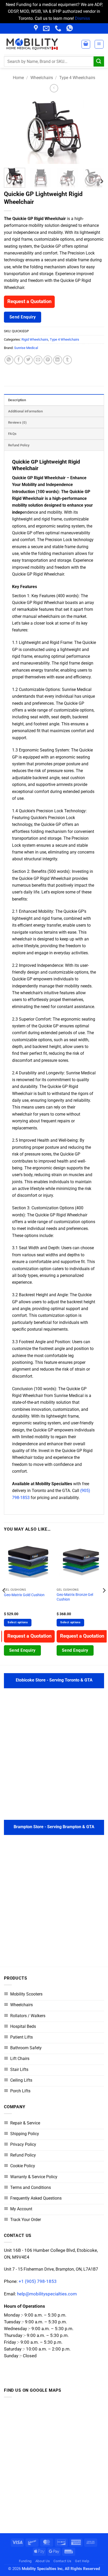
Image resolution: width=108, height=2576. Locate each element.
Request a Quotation (29, 302)
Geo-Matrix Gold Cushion (24, 1595)
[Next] (95, 131)
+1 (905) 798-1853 (38, 2281)
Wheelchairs (42, 78)
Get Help (82, 2561)
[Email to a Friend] (38, 360)
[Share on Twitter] (28, 360)
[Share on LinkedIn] (58, 360)
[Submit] (99, 61)
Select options (18, 1622)
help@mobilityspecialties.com (47, 2294)
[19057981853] (70, 28)
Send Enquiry (23, 317)
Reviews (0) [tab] (17, 422)
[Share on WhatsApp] (9, 360)
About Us (43, 2561)
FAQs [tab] (12, 434)
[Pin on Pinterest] (48, 360)
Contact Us (62, 2561)
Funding (25, 2561)
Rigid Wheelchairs (35, 339)
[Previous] (13, 131)
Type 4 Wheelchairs (77, 78)
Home (18, 78)
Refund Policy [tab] (19, 445)
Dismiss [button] (82, 18)
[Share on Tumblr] (67, 360)
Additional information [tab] (25, 411)
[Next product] (54, 88)
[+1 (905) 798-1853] (59, 28)
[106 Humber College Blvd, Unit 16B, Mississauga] (37, 28)
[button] (99, 44)
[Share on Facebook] (19, 360)
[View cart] (86, 44)
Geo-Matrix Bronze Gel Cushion (75, 1597)
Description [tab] (17, 400)
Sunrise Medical (26, 348)
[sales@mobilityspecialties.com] (47, 28)
